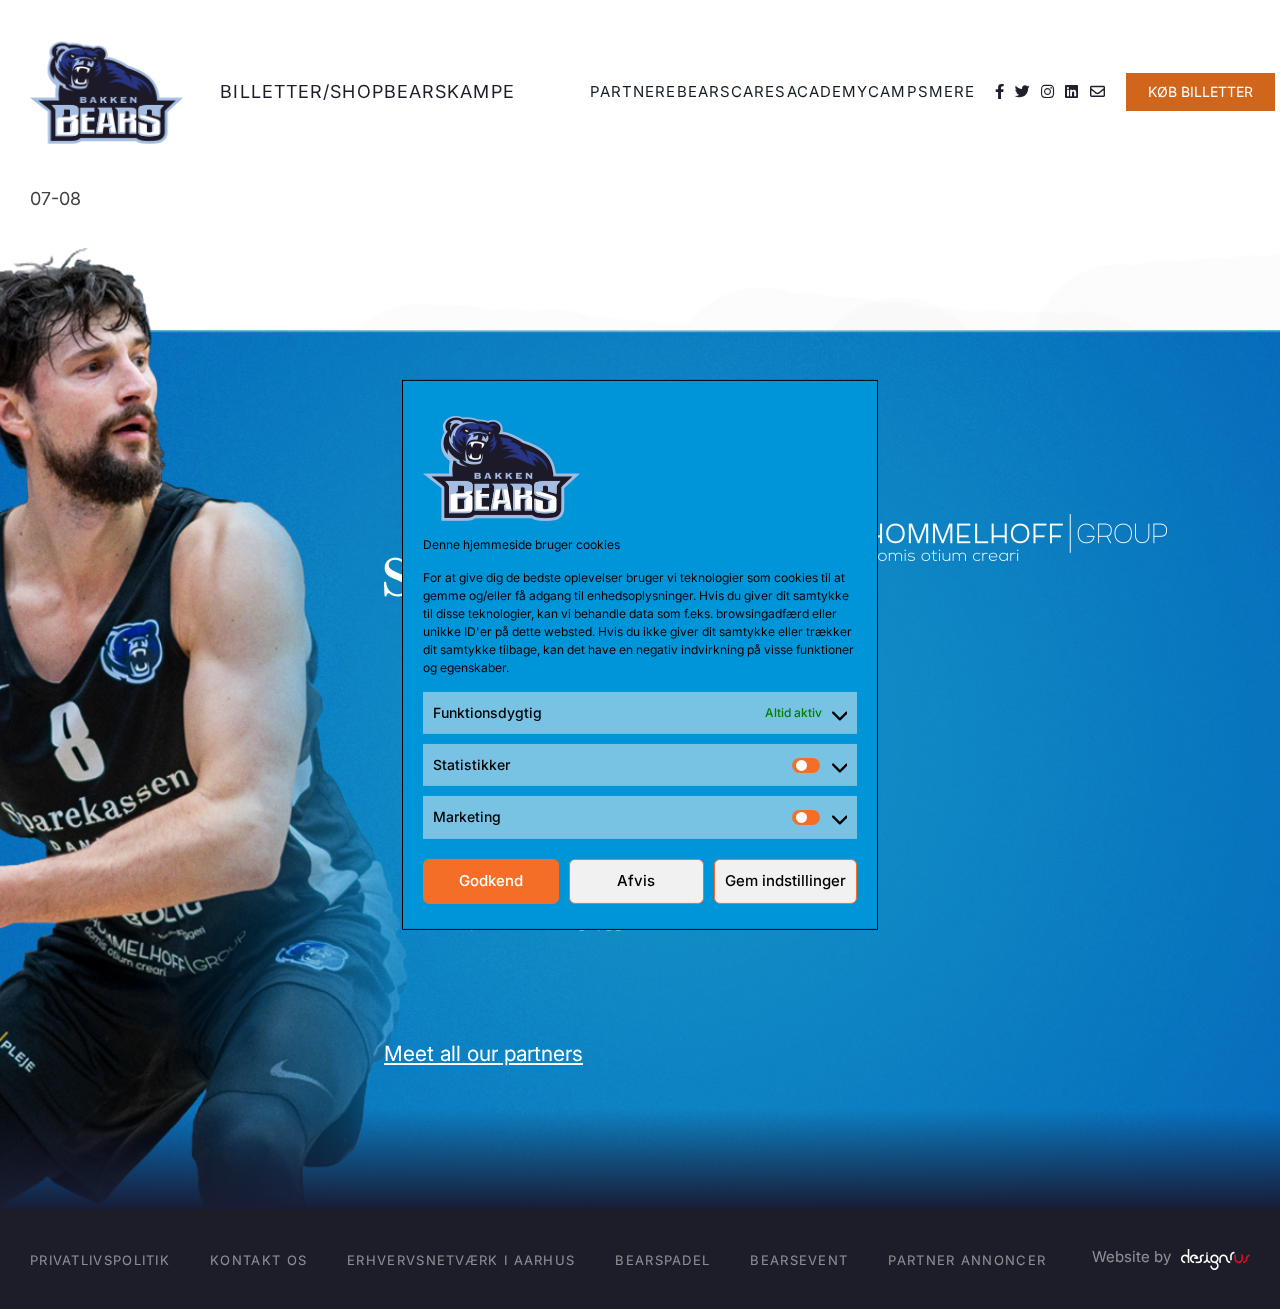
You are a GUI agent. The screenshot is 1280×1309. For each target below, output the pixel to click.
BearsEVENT (799, 1260)
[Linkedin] (1072, 92)
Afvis (636, 880)
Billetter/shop (301, 91)
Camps (898, 91)
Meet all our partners (483, 1053)
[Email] (1098, 92)
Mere (952, 91)
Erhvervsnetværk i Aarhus (461, 1260)
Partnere (633, 91)
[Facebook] (1000, 92)
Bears (416, 91)
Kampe (481, 91)
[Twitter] (1023, 92)
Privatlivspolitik (100, 1260)
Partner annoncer (967, 1260)
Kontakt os (258, 1260)
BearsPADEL (662, 1260)
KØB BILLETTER (1200, 91)
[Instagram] (1048, 92)
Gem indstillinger (785, 880)
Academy (828, 91)
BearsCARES (732, 91)
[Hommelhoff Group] (1017, 527)
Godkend (491, 880)
